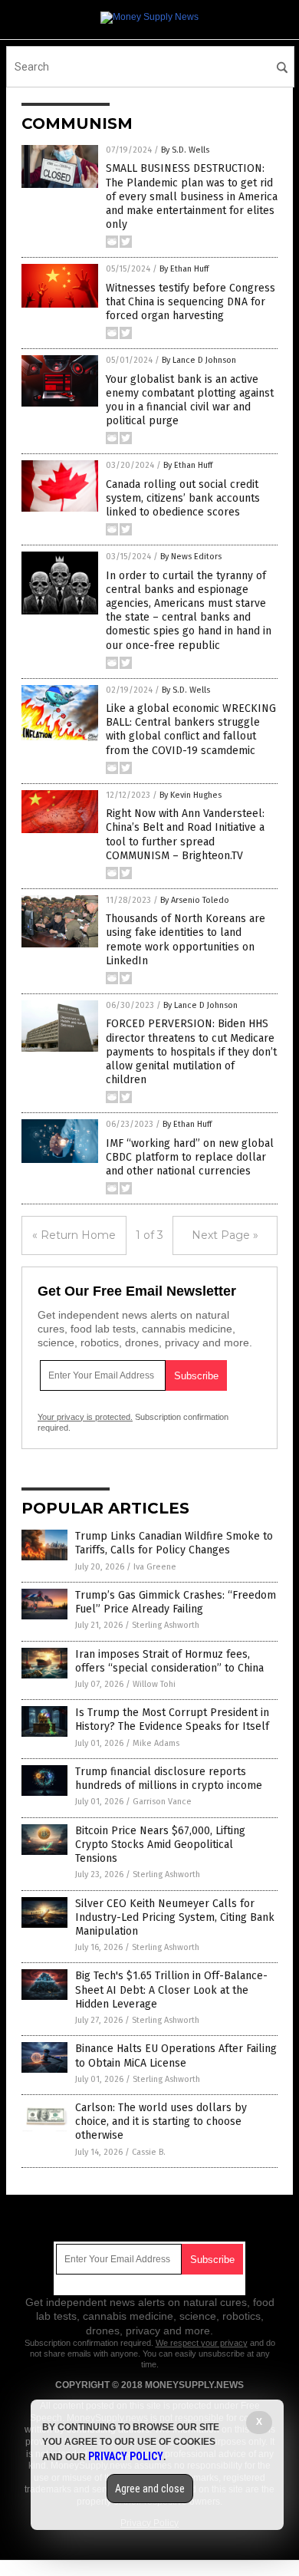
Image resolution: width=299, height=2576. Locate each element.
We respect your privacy (202, 2343)
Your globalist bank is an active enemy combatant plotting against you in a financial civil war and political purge (190, 400)
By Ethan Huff (184, 269)
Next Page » (225, 1235)
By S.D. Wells (185, 150)
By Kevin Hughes (191, 795)
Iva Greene (155, 1567)
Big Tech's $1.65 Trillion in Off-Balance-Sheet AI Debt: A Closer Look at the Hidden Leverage (171, 1990)
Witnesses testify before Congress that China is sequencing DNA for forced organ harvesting (191, 302)
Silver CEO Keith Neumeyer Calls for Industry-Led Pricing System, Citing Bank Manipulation (175, 1917)
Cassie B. (149, 2152)
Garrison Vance (162, 1802)
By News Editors (191, 557)
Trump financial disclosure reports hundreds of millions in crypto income (169, 1779)
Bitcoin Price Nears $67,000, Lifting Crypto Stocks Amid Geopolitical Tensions (160, 1845)
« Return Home (74, 1235)
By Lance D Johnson (199, 360)
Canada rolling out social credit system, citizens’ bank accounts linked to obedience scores (183, 498)
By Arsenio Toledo (195, 900)
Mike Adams (156, 1743)
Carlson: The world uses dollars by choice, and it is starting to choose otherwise (161, 2121)
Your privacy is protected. (85, 1417)
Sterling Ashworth (166, 1625)
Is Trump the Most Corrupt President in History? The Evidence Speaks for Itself (172, 1720)
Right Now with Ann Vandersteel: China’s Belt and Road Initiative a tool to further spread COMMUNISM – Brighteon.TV (185, 835)
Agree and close (150, 2489)
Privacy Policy (126, 2456)
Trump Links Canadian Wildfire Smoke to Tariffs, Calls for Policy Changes (174, 1543)
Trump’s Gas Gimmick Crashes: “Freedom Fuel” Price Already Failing (176, 1602)
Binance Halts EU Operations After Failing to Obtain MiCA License (176, 2056)
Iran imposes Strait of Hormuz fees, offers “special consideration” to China (169, 1661)
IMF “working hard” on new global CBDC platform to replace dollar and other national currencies (190, 1157)
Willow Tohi (154, 1684)
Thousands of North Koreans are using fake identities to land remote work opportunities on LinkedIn (186, 940)
